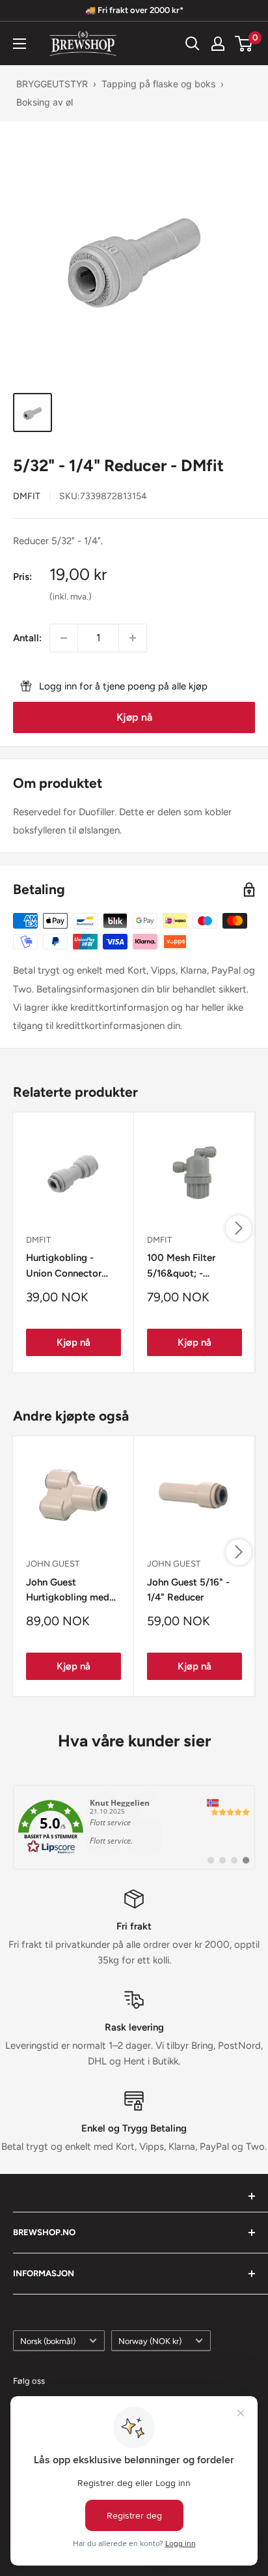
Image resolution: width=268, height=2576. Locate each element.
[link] (134, 1827)
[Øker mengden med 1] (133, 638)
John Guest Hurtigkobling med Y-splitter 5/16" (68, 1591)
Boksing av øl (45, 102)
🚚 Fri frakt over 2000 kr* (134, 10)
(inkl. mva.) (71, 596)
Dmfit (27, 496)
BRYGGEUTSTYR (52, 84)
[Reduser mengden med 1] (64, 638)
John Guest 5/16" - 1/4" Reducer (188, 1590)
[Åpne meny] (20, 44)
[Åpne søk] (193, 44)
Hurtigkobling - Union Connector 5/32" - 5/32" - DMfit (73, 1266)
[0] (244, 44)
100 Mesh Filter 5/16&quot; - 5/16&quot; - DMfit (189, 1266)
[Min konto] (218, 44)
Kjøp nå (134, 717)
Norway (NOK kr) (150, 2341)
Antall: (27, 638)
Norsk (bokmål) (48, 2341)
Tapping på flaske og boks (158, 84)
